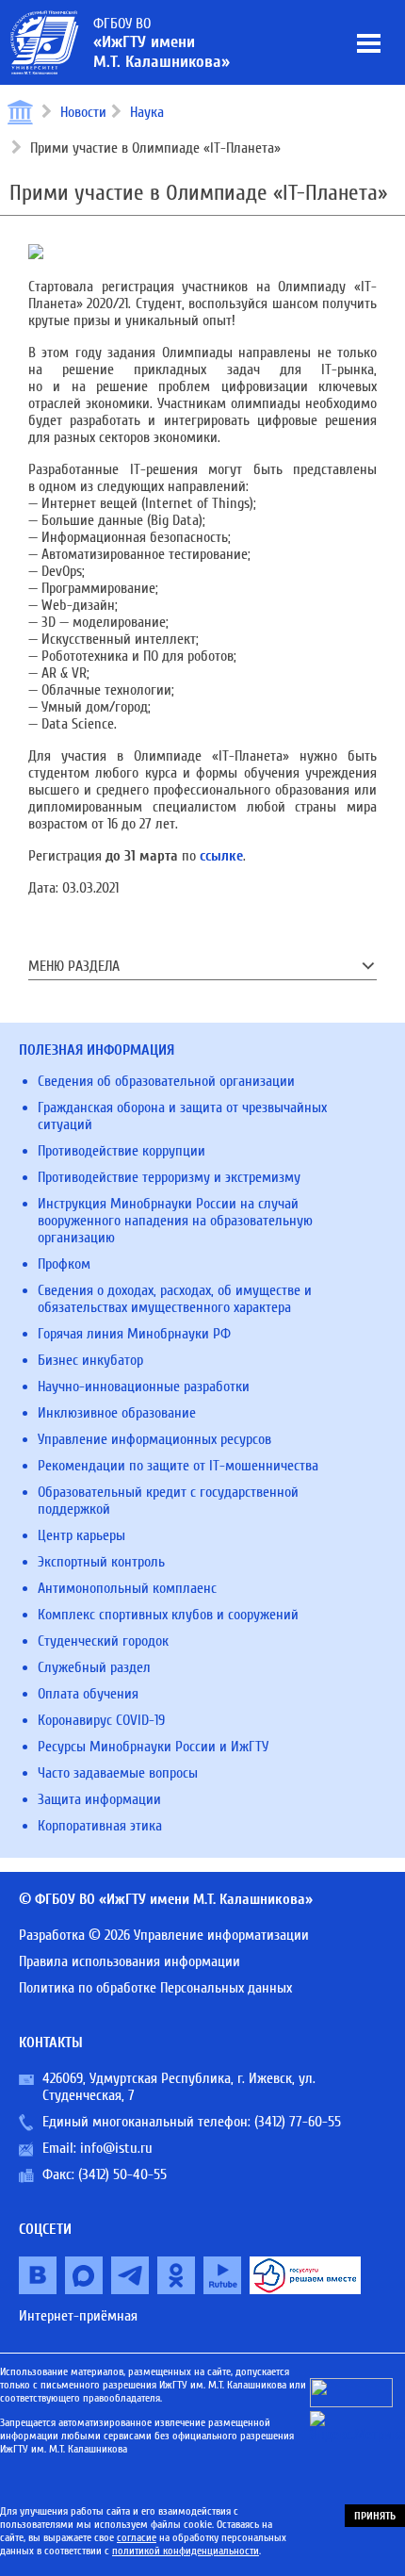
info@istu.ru (116, 2148)
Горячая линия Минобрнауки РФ (134, 1334)
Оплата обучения (88, 1694)
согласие (137, 2537)
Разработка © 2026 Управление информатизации (164, 1935)
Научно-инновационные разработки (144, 1386)
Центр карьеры (81, 1535)
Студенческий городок (103, 1641)
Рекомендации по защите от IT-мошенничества (178, 1466)
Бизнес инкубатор (90, 1360)
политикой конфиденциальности (186, 2551)
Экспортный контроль (101, 1562)
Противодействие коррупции (121, 1151)
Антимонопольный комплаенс (127, 1588)
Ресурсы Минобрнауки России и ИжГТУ (153, 1747)
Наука (147, 112)
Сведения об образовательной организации (166, 1081)
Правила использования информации (130, 1961)
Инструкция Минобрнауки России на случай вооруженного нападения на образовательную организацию (175, 1221)
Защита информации (99, 1799)
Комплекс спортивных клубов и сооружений (168, 1615)
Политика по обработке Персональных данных (155, 1988)
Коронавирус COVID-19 (101, 1720)
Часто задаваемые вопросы (118, 1773)
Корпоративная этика (100, 1826)
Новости (83, 112)
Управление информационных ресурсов (154, 1439)
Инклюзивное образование (117, 1413)
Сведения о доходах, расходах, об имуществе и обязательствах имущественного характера (175, 1299)
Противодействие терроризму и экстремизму (169, 1177)
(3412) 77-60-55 (298, 2122)
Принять (375, 2516)
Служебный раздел (94, 1667)
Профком (64, 1264)
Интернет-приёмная (78, 2316)
